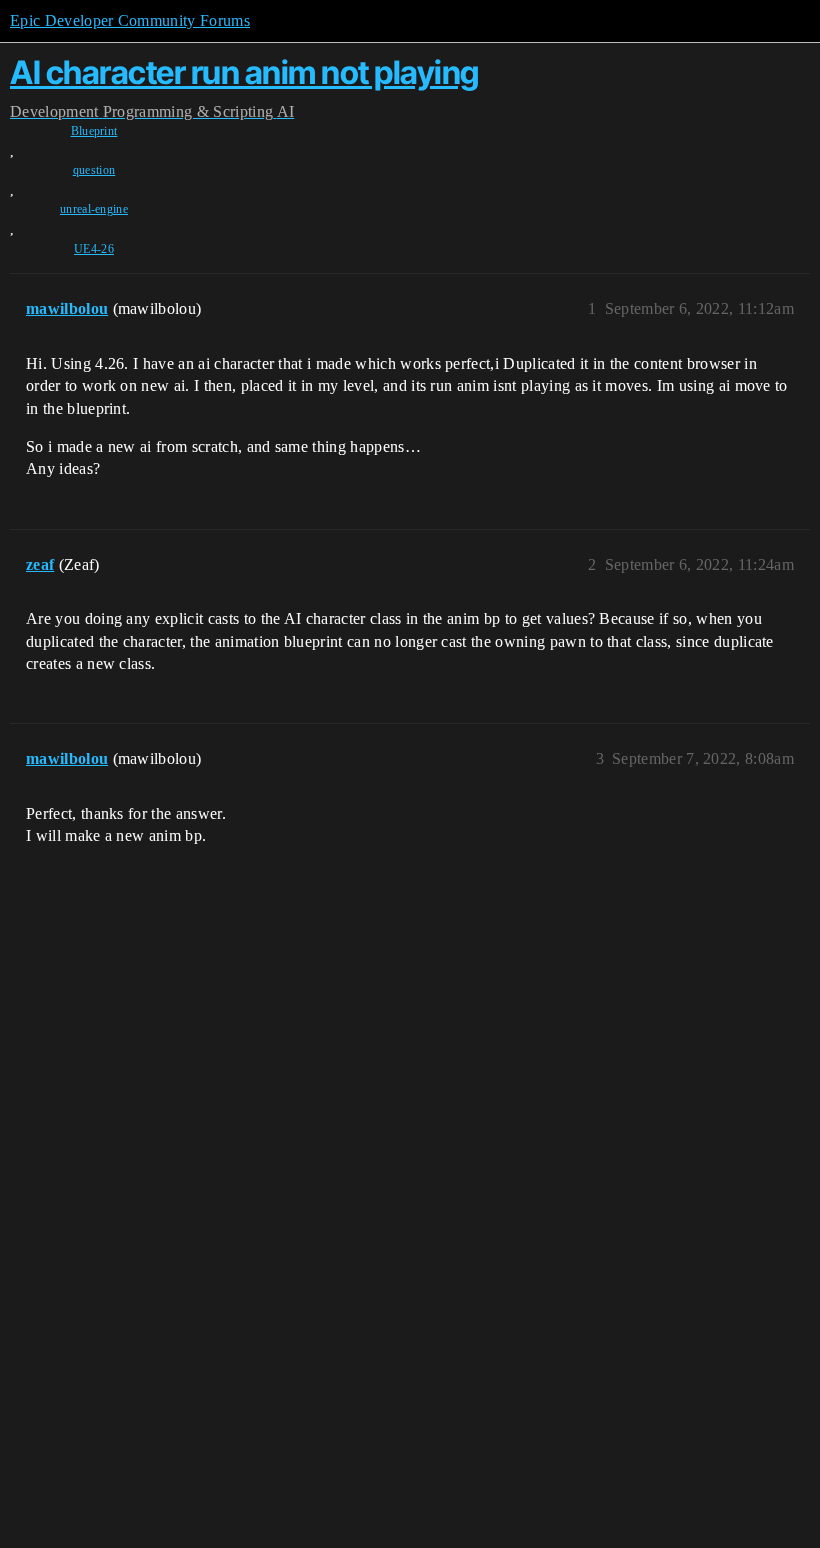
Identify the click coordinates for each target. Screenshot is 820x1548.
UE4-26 (94, 249)
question (94, 170)
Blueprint (94, 131)
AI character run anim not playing (244, 72)
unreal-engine (94, 209)
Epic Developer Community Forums (130, 20)
